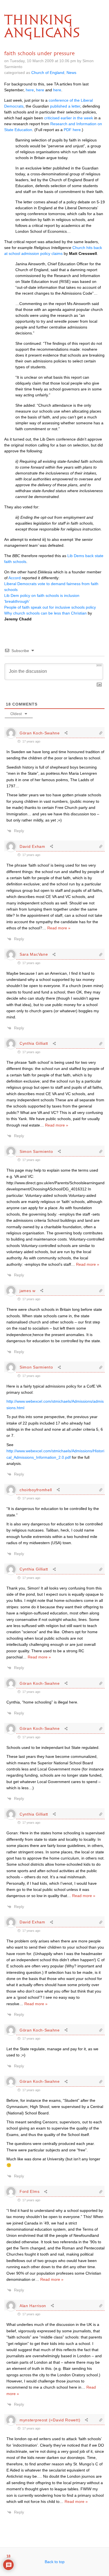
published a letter (65, 106)
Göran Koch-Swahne (40, 733)
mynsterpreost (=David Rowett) (50, 2420)
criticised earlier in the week (69, 118)
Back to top (55, 2562)
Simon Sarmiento (36, 1151)
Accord (15, 578)
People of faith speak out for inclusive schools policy (50, 607)
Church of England (48, 73)
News (71, 73)
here (30, 90)
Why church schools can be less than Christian (45, 613)
